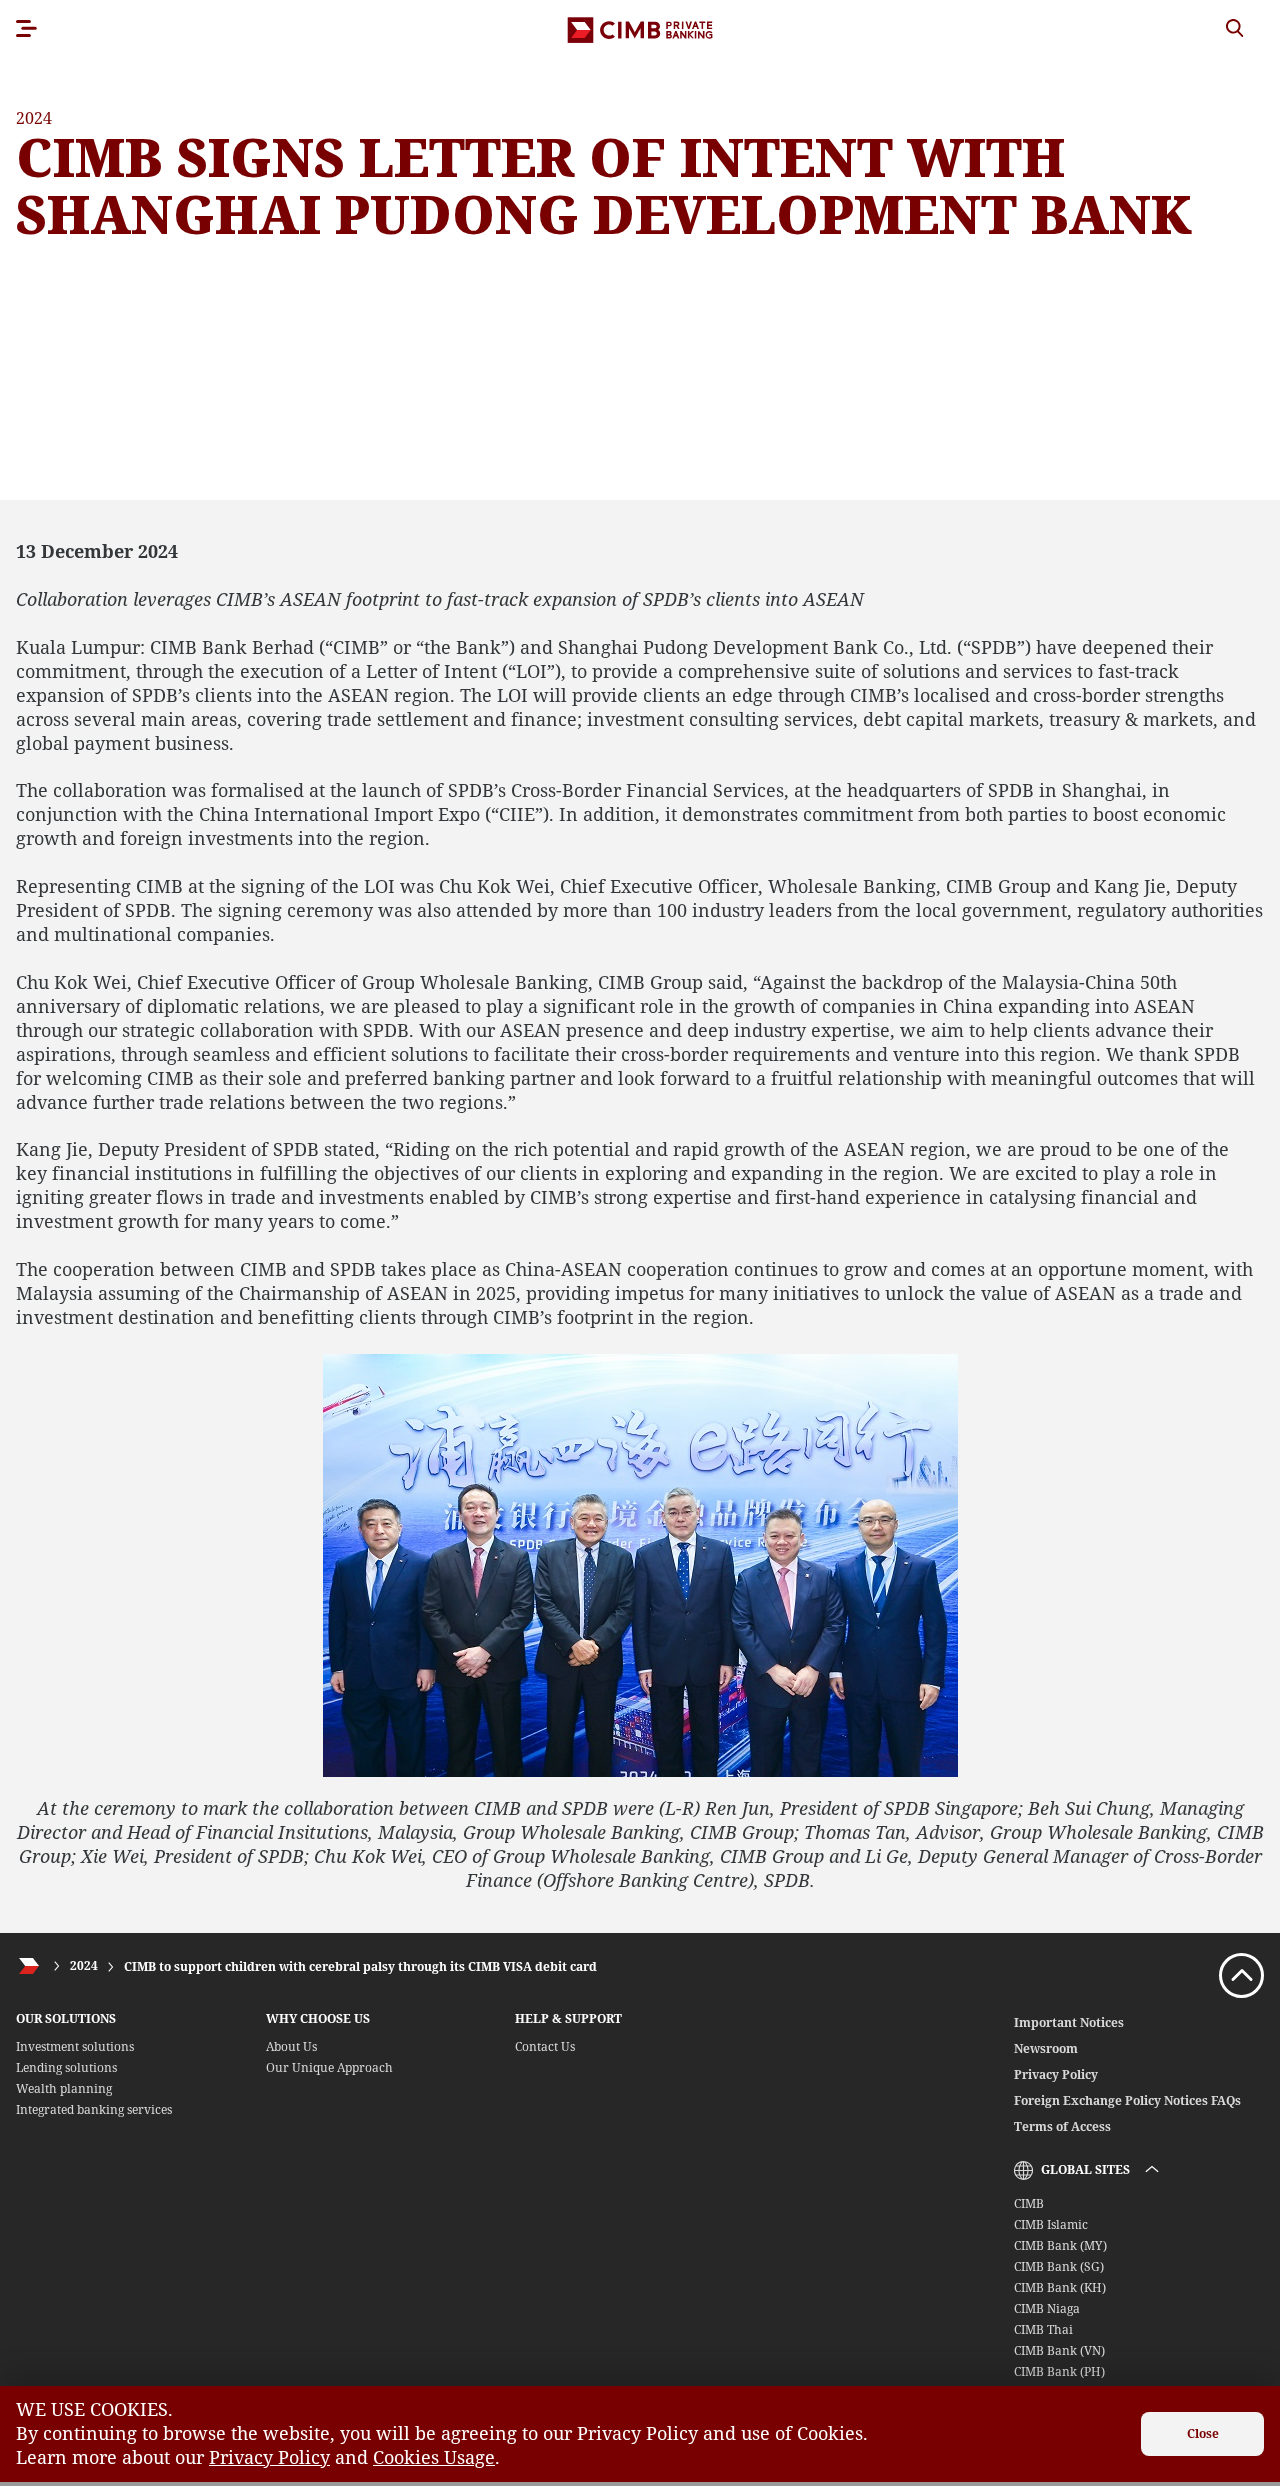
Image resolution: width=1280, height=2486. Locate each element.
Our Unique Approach (329, 2067)
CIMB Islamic (1051, 2224)
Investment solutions (75, 2046)
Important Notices (1069, 2022)
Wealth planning (64, 2088)
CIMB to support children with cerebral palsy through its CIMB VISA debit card (360, 1966)
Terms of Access (1062, 2126)
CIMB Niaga (1047, 2308)
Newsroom (1046, 2048)
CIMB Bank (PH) (1059, 2371)
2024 (84, 1966)
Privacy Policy (1056, 2074)
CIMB (1029, 2203)
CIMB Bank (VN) (1059, 2350)
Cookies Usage (434, 2457)
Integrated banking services (94, 2109)
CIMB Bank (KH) (1060, 2287)
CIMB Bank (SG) (1059, 2266)
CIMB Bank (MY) (1060, 2245)
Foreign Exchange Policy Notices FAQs (1127, 2100)
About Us (291, 2046)
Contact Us (545, 2046)
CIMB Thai (1043, 2329)
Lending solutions (66, 2067)
